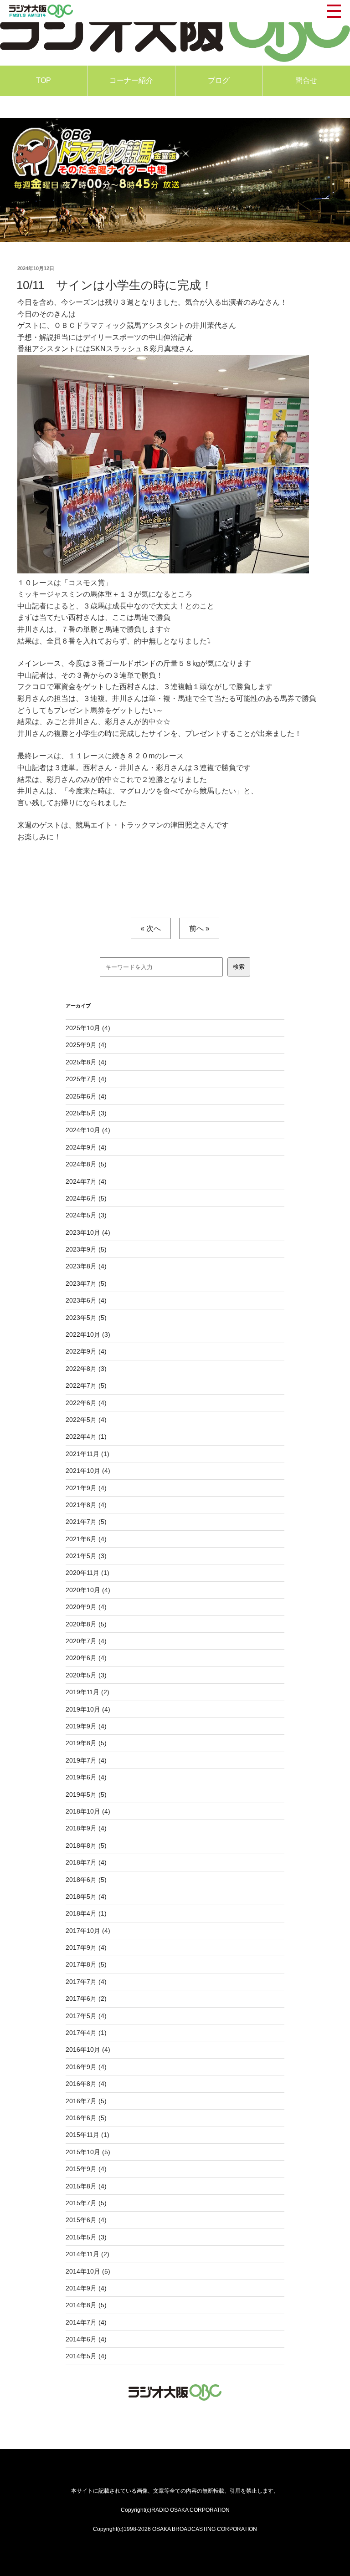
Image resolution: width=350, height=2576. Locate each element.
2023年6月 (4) (86, 1300)
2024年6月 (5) (86, 1198)
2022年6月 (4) (86, 1403)
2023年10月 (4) (88, 1232)
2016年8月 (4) (86, 2084)
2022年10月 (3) (88, 1334)
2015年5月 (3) (86, 2237)
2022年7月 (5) (86, 1385)
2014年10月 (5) (88, 2271)
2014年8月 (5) (86, 2305)
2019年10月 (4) (88, 1709)
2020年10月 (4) (88, 1590)
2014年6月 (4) (86, 2339)
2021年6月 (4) (86, 1539)
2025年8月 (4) (86, 1062)
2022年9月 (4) (86, 1351)
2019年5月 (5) (86, 1794)
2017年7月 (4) (86, 1982)
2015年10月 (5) (88, 2152)
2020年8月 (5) (86, 1624)
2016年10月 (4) (88, 2050)
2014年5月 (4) (86, 2356)
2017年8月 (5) (86, 1964)
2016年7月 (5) (86, 2101)
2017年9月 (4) (86, 1947)
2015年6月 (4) (86, 2220)
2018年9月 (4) (86, 1828)
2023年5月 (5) (86, 1318)
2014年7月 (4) (86, 2322)
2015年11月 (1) (87, 2135)
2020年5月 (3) (86, 1675)
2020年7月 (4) (86, 1641)
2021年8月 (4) (86, 1505)
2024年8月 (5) (86, 1164)
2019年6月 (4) (86, 1777)
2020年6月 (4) (86, 1658)
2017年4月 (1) (86, 2033)
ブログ (219, 80)
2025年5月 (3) (86, 1113)
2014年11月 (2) (87, 2254)
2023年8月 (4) (86, 1266)
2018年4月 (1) (86, 1913)
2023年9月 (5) (86, 1249)
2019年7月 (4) (86, 1760)
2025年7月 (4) (86, 1079)
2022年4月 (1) (86, 1436)
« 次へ (151, 928)
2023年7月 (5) (86, 1283)
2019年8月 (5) (86, 1743)
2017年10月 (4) (88, 1931)
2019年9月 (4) (86, 1726)
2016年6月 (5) (86, 2118)
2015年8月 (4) (86, 2186)
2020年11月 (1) (87, 1573)
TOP (44, 80)
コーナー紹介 (131, 80)
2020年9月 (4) (86, 1607)
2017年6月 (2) (86, 1998)
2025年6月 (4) (86, 1096)
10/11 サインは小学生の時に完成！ (115, 285)
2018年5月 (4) (86, 1896)
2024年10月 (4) (88, 1130)
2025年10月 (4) (88, 1028)
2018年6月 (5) (86, 1880)
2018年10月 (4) (88, 1811)
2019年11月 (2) (87, 1692)
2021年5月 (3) (86, 1556)
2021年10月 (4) (88, 1471)
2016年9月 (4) (86, 2067)
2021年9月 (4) (86, 1488)
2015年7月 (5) (86, 2203)
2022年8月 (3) (86, 1369)
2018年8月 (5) (86, 1845)
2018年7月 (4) (86, 1862)
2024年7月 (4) (86, 1181)
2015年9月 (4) (86, 2169)
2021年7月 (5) (86, 1522)
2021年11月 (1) (87, 1454)
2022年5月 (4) (86, 1420)
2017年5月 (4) (86, 2016)
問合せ (306, 80)
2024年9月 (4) (86, 1147)
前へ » (199, 928)
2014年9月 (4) (86, 2288)
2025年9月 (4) (86, 1045)
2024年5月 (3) (86, 1215)
